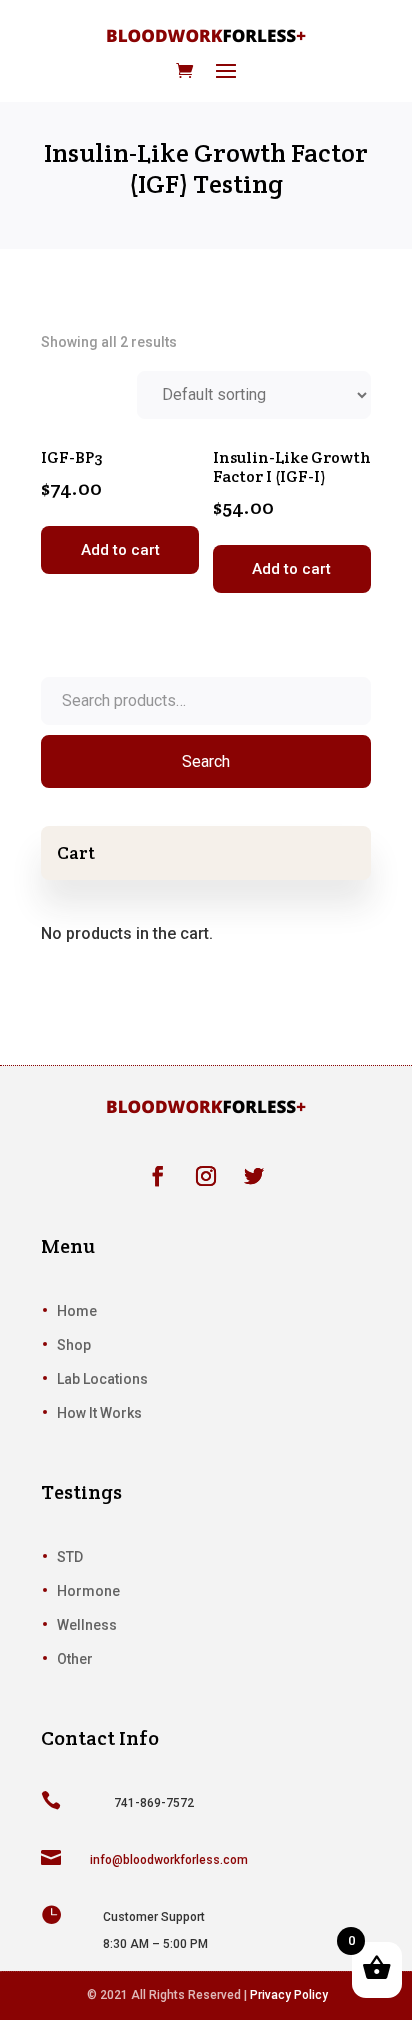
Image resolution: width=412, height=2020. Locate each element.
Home (77, 1311)
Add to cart (120, 550)
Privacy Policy (289, 1995)
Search (206, 761)
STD (70, 1557)
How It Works (99, 1413)
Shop (74, 1345)
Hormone (88, 1591)
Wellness (87, 1625)
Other (75, 1659)
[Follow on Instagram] (206, 1176)
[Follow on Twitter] (254, 1176)
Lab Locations (102, 1379)
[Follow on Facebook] (158, 1176)
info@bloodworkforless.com (169, 1860)
